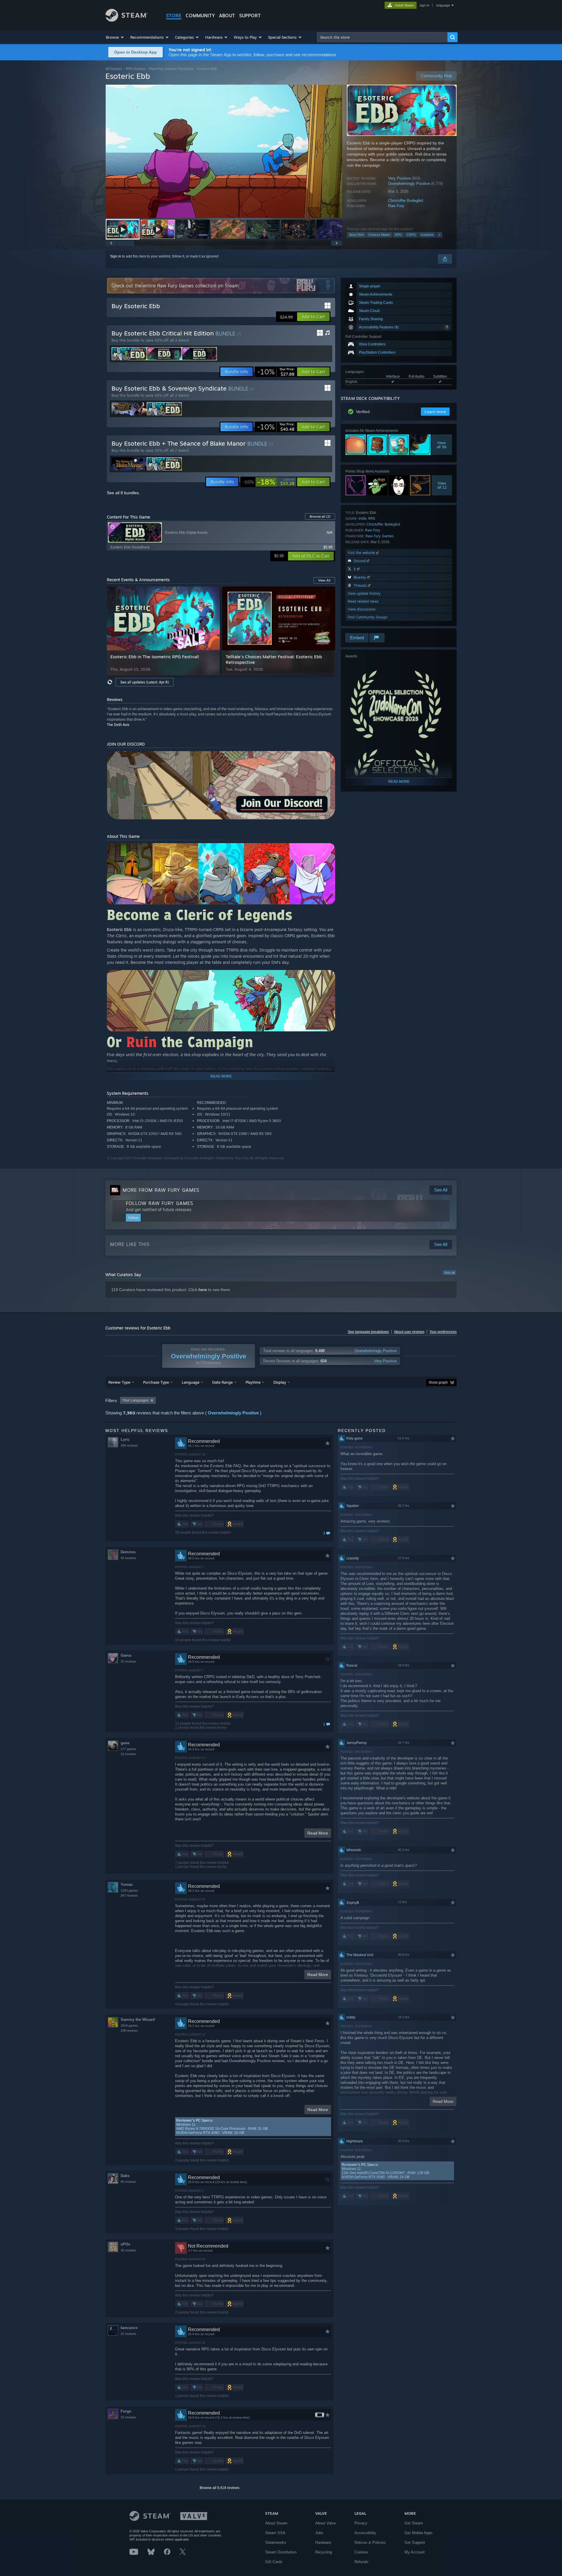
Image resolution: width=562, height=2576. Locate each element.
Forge (126, 2411)
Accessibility (365, 2533)
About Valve (325, 2523)
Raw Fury (396, 206)
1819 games (129, 2026)
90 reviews (128, 2182)
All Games (114, 69)
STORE (174, 16)
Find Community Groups (368, 617)
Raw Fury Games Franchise (171, 69)
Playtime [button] (253, 1382)
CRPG (411, 235)
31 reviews (128, 2334)
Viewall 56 (442, 445)
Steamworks (276, 2542)
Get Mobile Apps (419, 2533)
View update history (364, 593)
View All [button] (324, 580)
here (203, 1290)
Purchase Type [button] (156, 1382)
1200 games (129, 1890)
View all (449, 1273)
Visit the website (362, 553)
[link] (276, 372)
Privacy (361, 2523)
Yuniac (127, 1884)
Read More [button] (318, 1833)
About (227, 16)
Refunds (361, 2562)
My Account (415, 2552)
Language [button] (191, 1382)
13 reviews (128, 1754)
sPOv (125, 2244)
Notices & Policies (370, 2542)
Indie (363, 518)
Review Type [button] (119, 1382)
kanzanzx (129, 2328)
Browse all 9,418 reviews (220, 2488)
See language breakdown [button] (368, 1332)
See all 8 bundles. (123, 493)
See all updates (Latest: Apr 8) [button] (145, 682)
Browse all (320, 516)
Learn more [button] (435, 412)
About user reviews (409, 1332)
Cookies (361, 2552)
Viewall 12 (442, 485)
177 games (128, 1749)
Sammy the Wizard (138, 2020)
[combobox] (382, 37)
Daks (125, 2176)
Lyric (125, 1439)
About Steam (276, 2523)
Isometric (427, 235)
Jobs (319, 2533)
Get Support (415, 2542)
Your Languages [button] (136, 1400)
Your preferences (443, 1332)
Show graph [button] (438, 1382)
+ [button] (439, 235)
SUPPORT (250, 16)
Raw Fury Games (380, 536)
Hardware (323, 2542)
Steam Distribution (281, 2552)
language (443, 5)
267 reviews (129, 1895)
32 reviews (128, 1661)
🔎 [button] (328, 850)
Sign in (116, 256)
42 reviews (128, 1558)
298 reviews (129, 1445)
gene (125, 1743)
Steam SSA (275, 2533)
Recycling (324, 2552)
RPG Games (136, 69)
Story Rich (356, 235)
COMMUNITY (200, 16)
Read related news (363, 601)
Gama (126, 1655)
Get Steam (414, 2523)
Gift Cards (274, 2562)
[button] (115, 37)
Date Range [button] (222, 1382)
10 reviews (128, 2417)
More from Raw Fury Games (161, 1190)
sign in (424, 5)
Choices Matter (379, 235)
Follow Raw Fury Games (160, 1203)
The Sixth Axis (118, 725)
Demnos (128, 1552)
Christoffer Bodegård (406, 201)
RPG (398, 235)
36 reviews (128, 2250)
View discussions (362, 609)
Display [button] (280, 1382)
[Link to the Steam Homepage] (127, 20)
